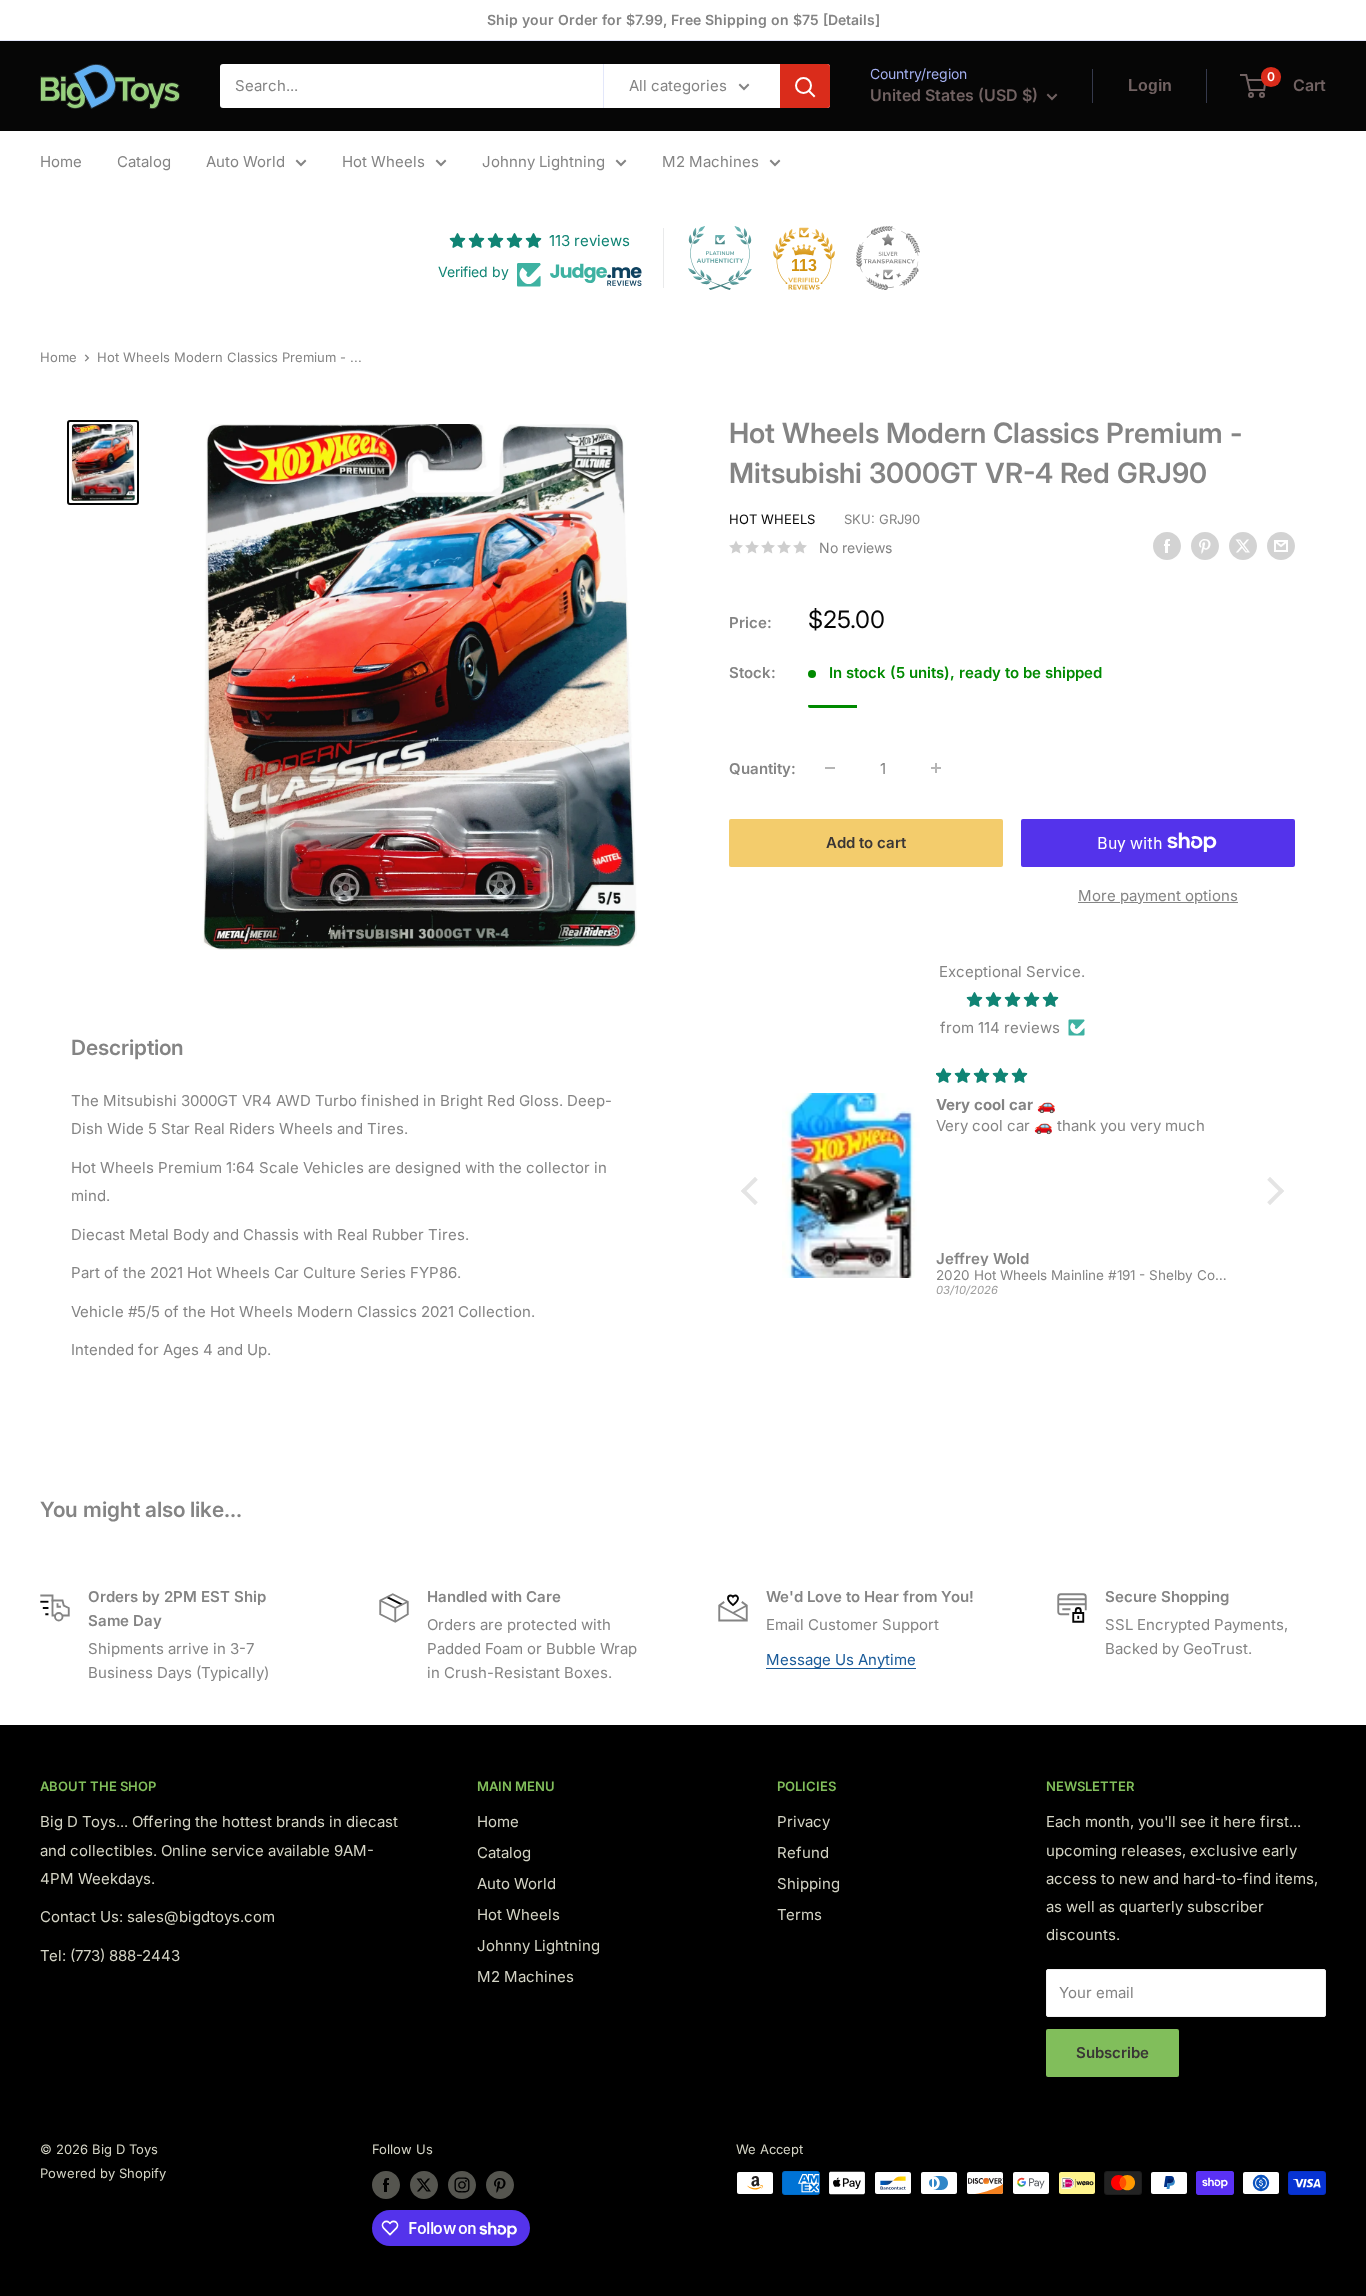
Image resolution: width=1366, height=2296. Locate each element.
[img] (1012, 999)
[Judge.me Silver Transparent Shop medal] (888, 258)
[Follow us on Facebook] (386, 2185)
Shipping (808, 1883)
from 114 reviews (1000, 1026)
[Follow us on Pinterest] (500, 2185)
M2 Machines (710, 161)
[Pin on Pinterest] (1205, 545)
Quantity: (762, 767)
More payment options (1158, 894)
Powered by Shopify (103, 2173)
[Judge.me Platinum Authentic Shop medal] (720, 258)
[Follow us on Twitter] (424, 2185)
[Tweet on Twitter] (1243, 545)
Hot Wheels (383, 161)
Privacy (803, 1821)
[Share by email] (1281, 545)
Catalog (144, 161)
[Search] (805, 86)
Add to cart (866, 841)
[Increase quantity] (936, 768)
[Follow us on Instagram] (462, 2185)
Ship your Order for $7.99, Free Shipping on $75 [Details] (683, 19)
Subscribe (1112, 2052)
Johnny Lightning (543, 161)
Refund (803, 1852)
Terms (799, 1914)
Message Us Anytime (841, 1659)
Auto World (245, 161)
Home (61, 161)
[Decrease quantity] (830, 768)
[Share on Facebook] (1167, 545)
